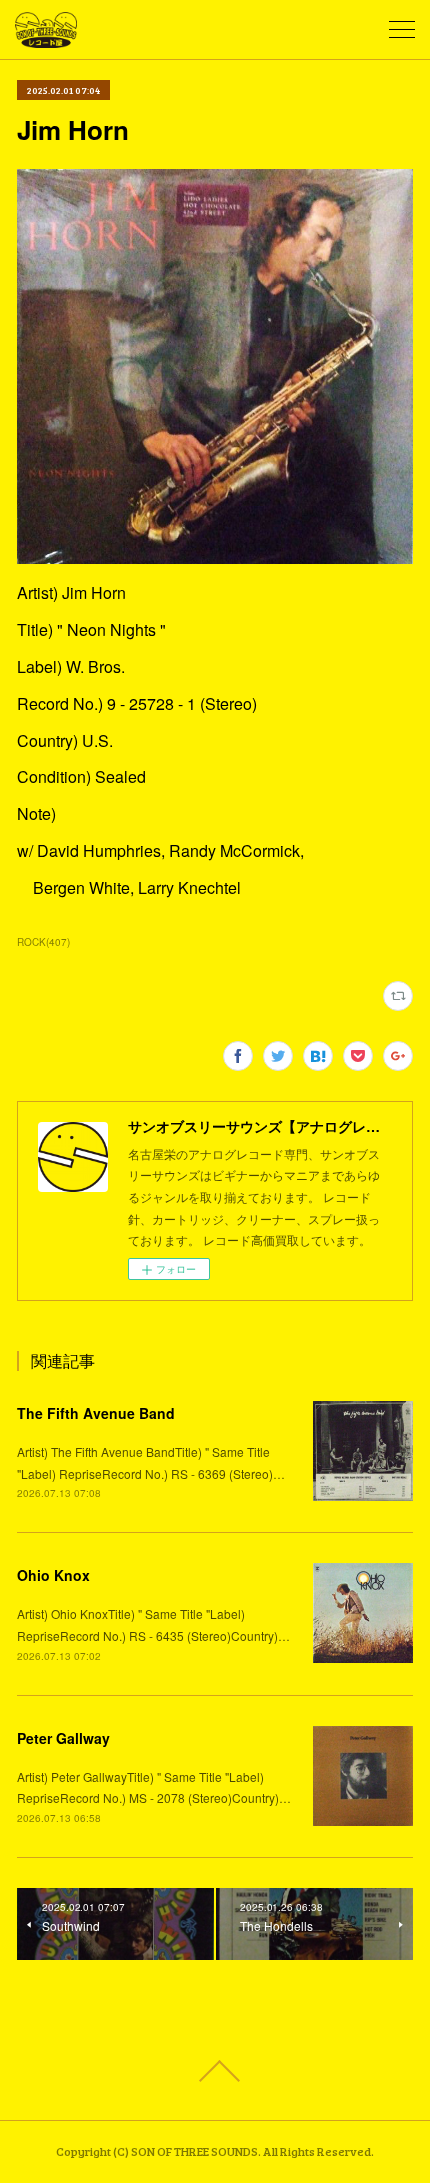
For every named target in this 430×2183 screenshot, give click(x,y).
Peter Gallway (63, 1738)
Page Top (215, 2071)
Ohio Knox (53, 1575)
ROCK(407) (43, 942)
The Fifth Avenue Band (96, 1413)
